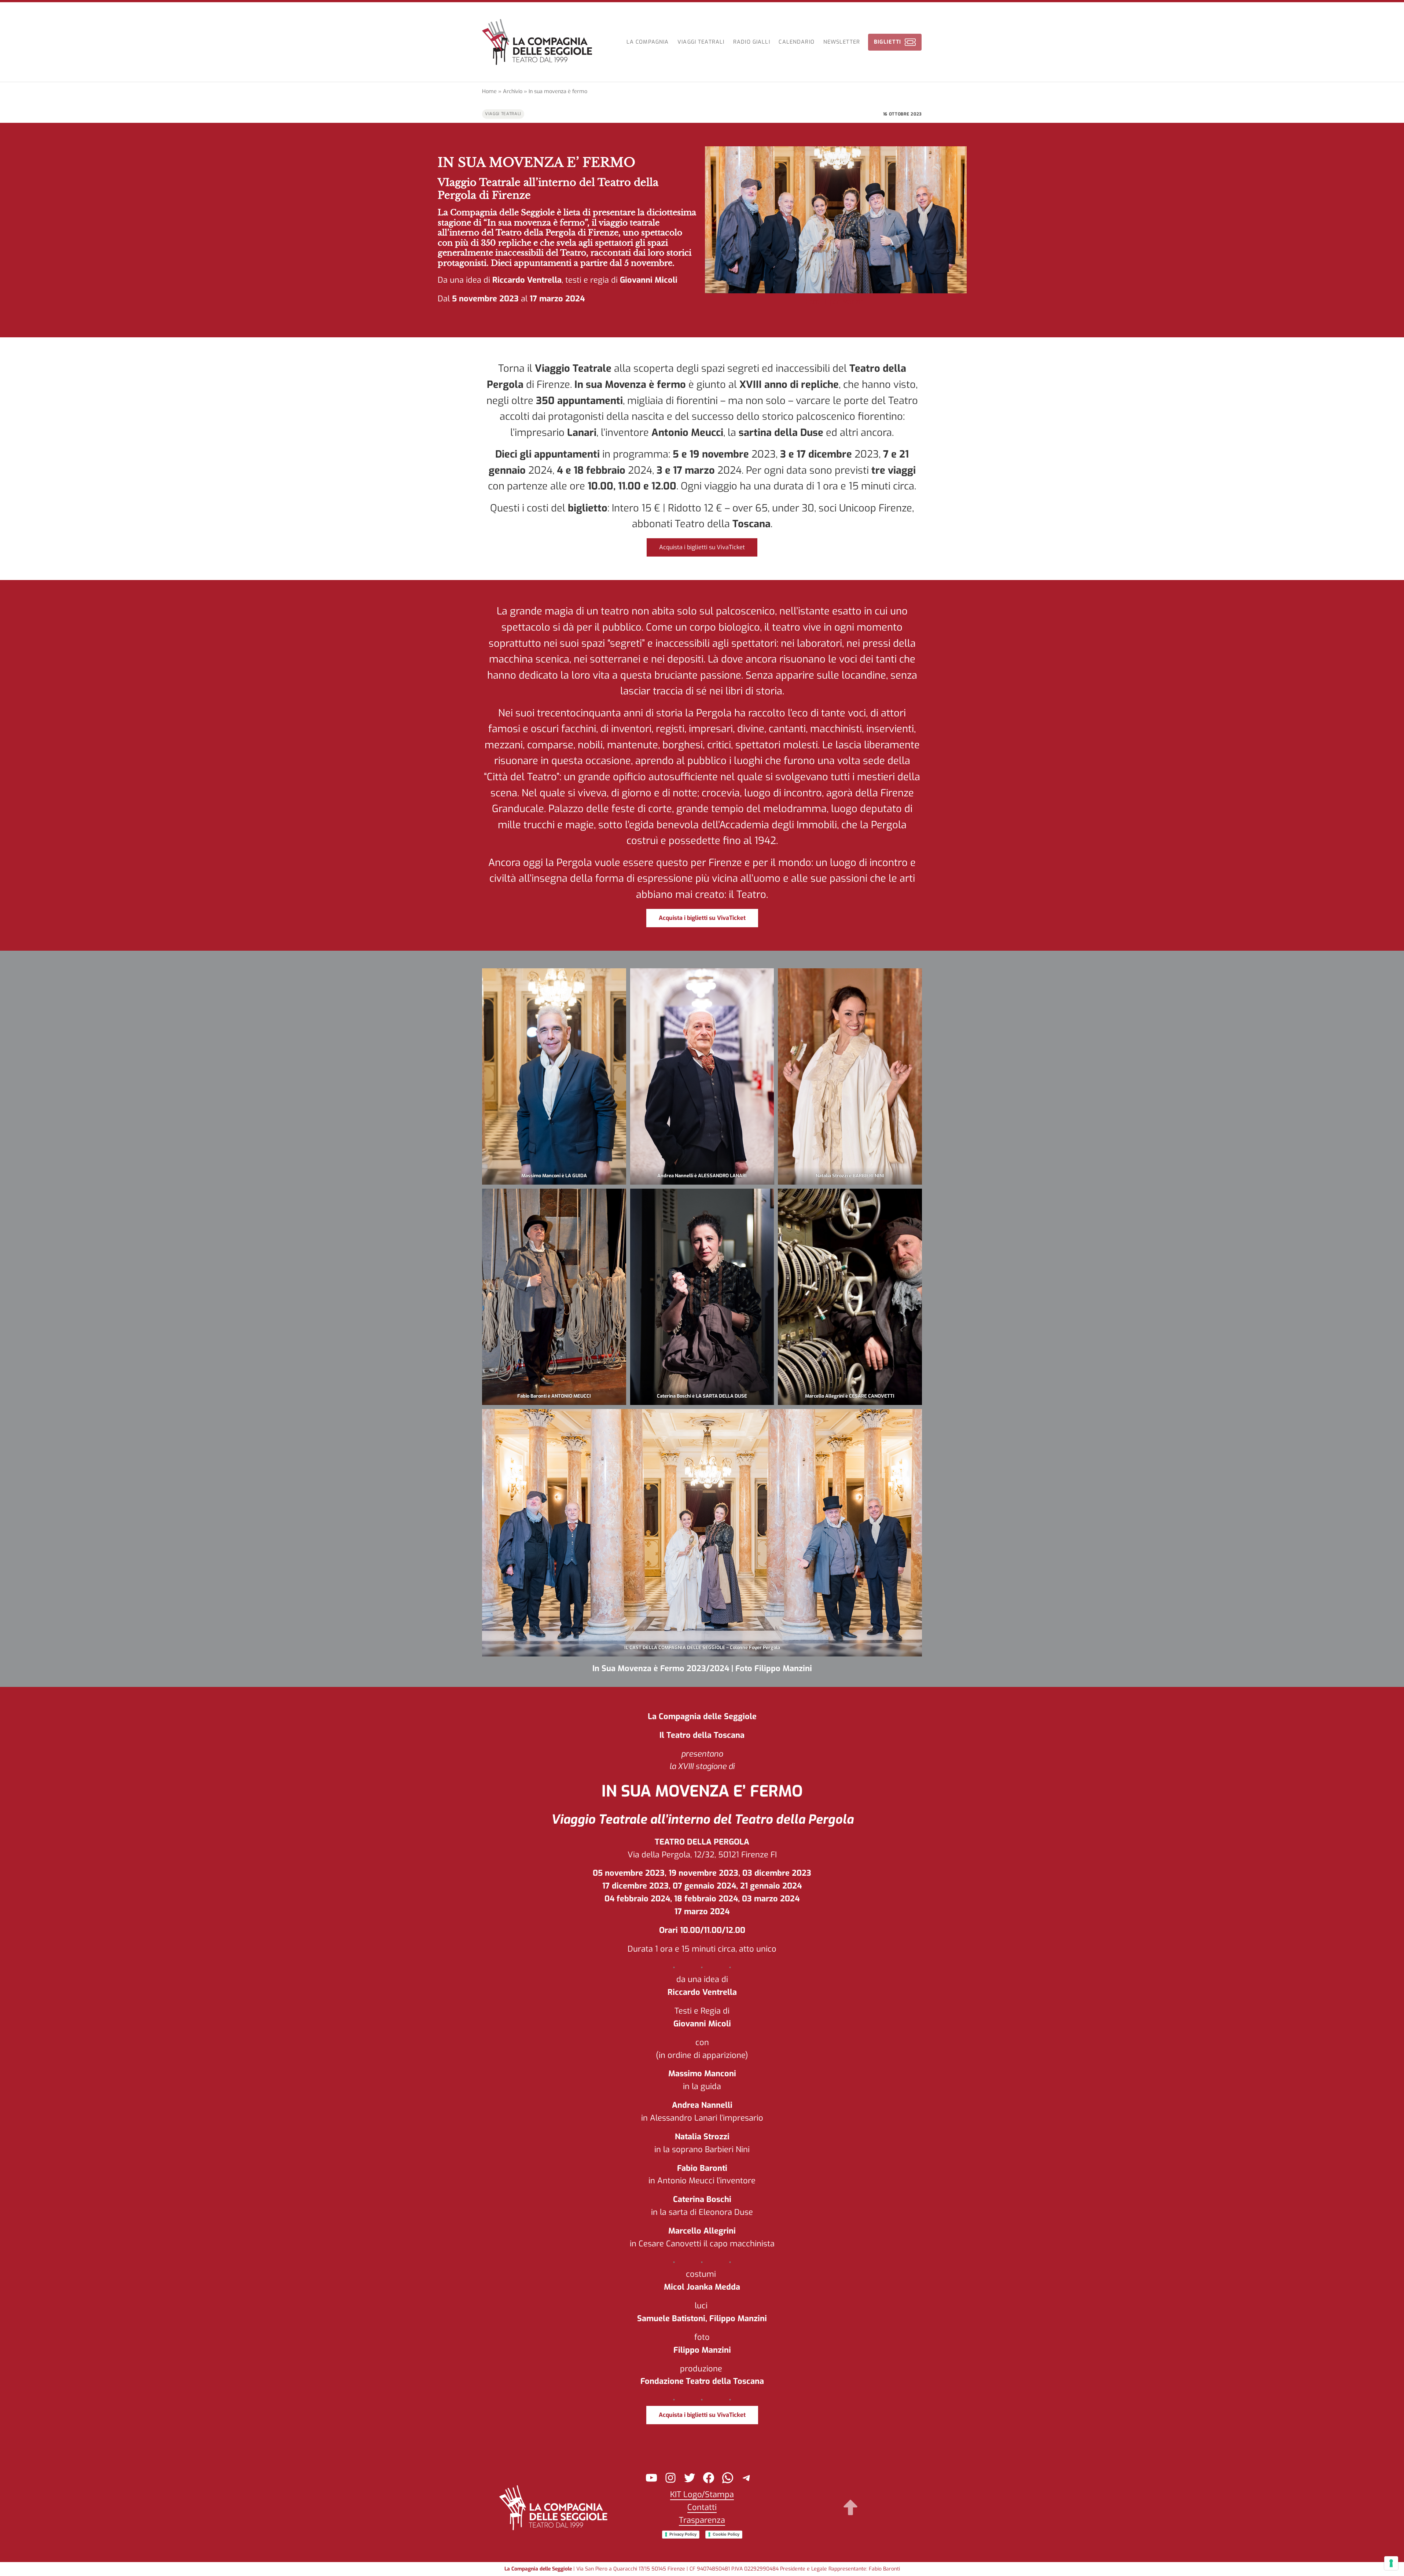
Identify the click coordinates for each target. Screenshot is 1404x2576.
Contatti (702, 2507)
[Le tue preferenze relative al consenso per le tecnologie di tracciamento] (1391, 2563)
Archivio (513, 91)
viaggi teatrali (503, 114)
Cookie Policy (726, 2534)
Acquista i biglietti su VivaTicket (702, 547)
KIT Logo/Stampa (702, 2494)
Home (489, 91)
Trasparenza (702, 2520)
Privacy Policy (683, 2534)
